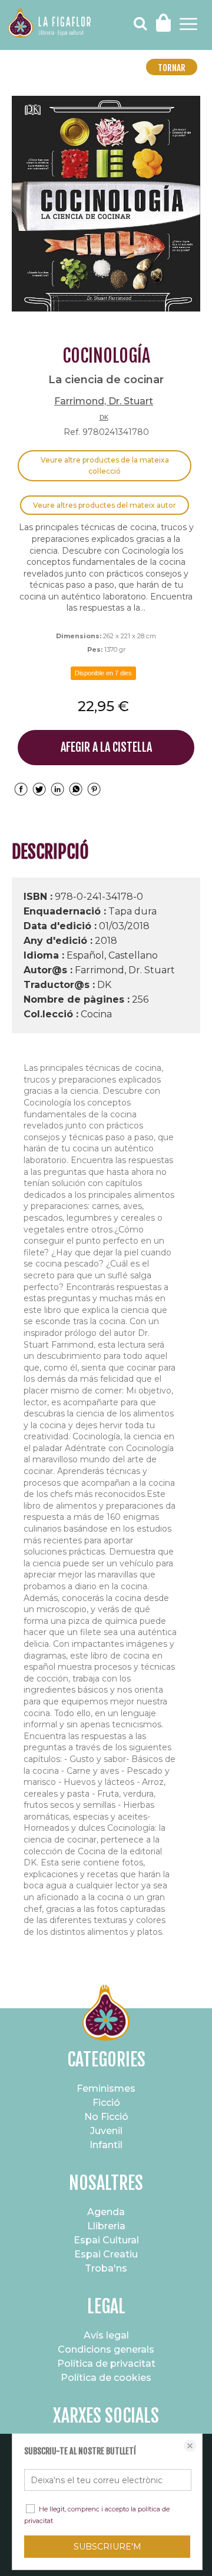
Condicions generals (106, 2349)
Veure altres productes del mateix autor (105, 505)
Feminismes (106, 2088)
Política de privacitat (106, 2364)
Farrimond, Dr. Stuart (104, 401)
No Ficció (106, 2117)
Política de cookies (106, 2378)
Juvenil (106, 2131)
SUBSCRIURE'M (107, 2547)
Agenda (106, 2212)
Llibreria (106, 2226)
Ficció (106, 2103)
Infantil (106, 2145)
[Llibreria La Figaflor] (49, 25)
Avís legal (106, 2335)
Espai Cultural (106, 2240)
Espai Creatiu (106, 2254)
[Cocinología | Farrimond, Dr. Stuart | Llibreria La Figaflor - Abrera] (106, 204)
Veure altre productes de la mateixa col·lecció (105, 466)
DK (104, 417)
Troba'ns (106, 2268)
